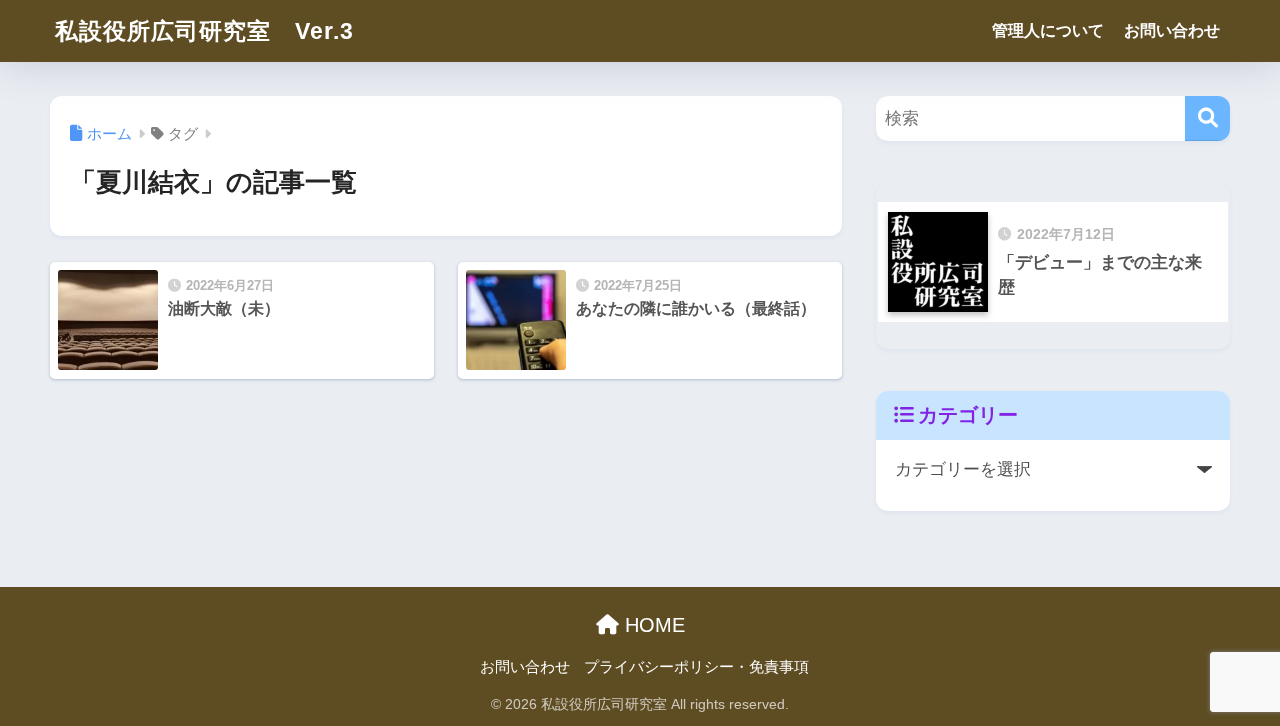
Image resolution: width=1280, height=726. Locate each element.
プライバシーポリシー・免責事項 (696, 667)
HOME (652, 625)
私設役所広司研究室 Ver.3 (204, 31)
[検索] (1207, 118)
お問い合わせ (1172, 30)
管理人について (1048, 30)
